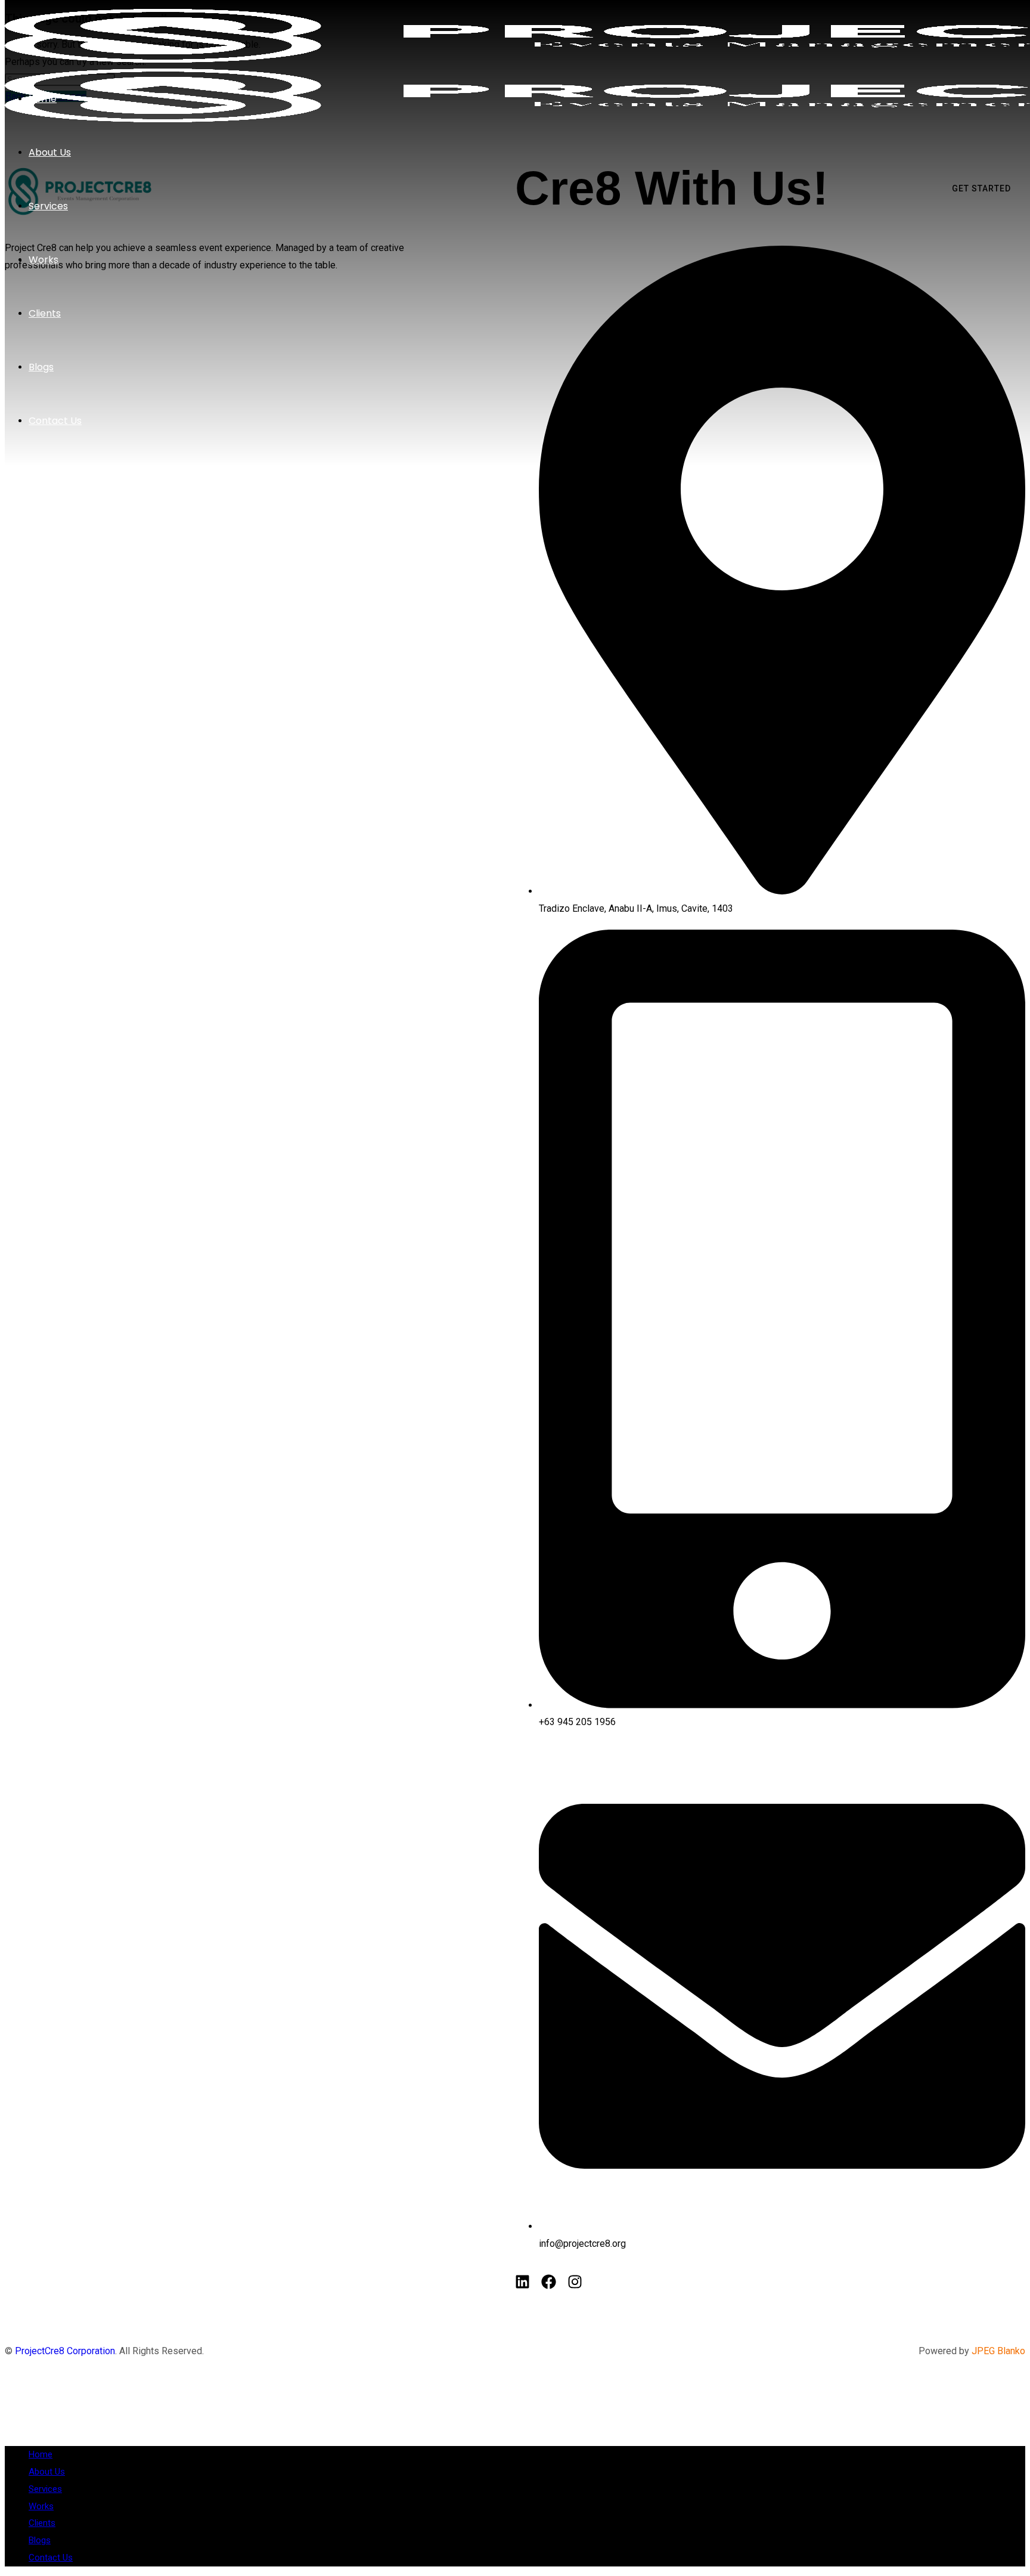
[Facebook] (549, 2282)
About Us (47, 2472)
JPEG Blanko (998, 2351)
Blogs (40, 2540)
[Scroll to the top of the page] (8, 2427)
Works (41, 2506)
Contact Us (51, 2558)
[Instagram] (575, 2282)
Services (45, 2489)
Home (41, 2454)
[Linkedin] (522, 2282)
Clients (42, 2523)
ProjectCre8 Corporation (65, 2351)
